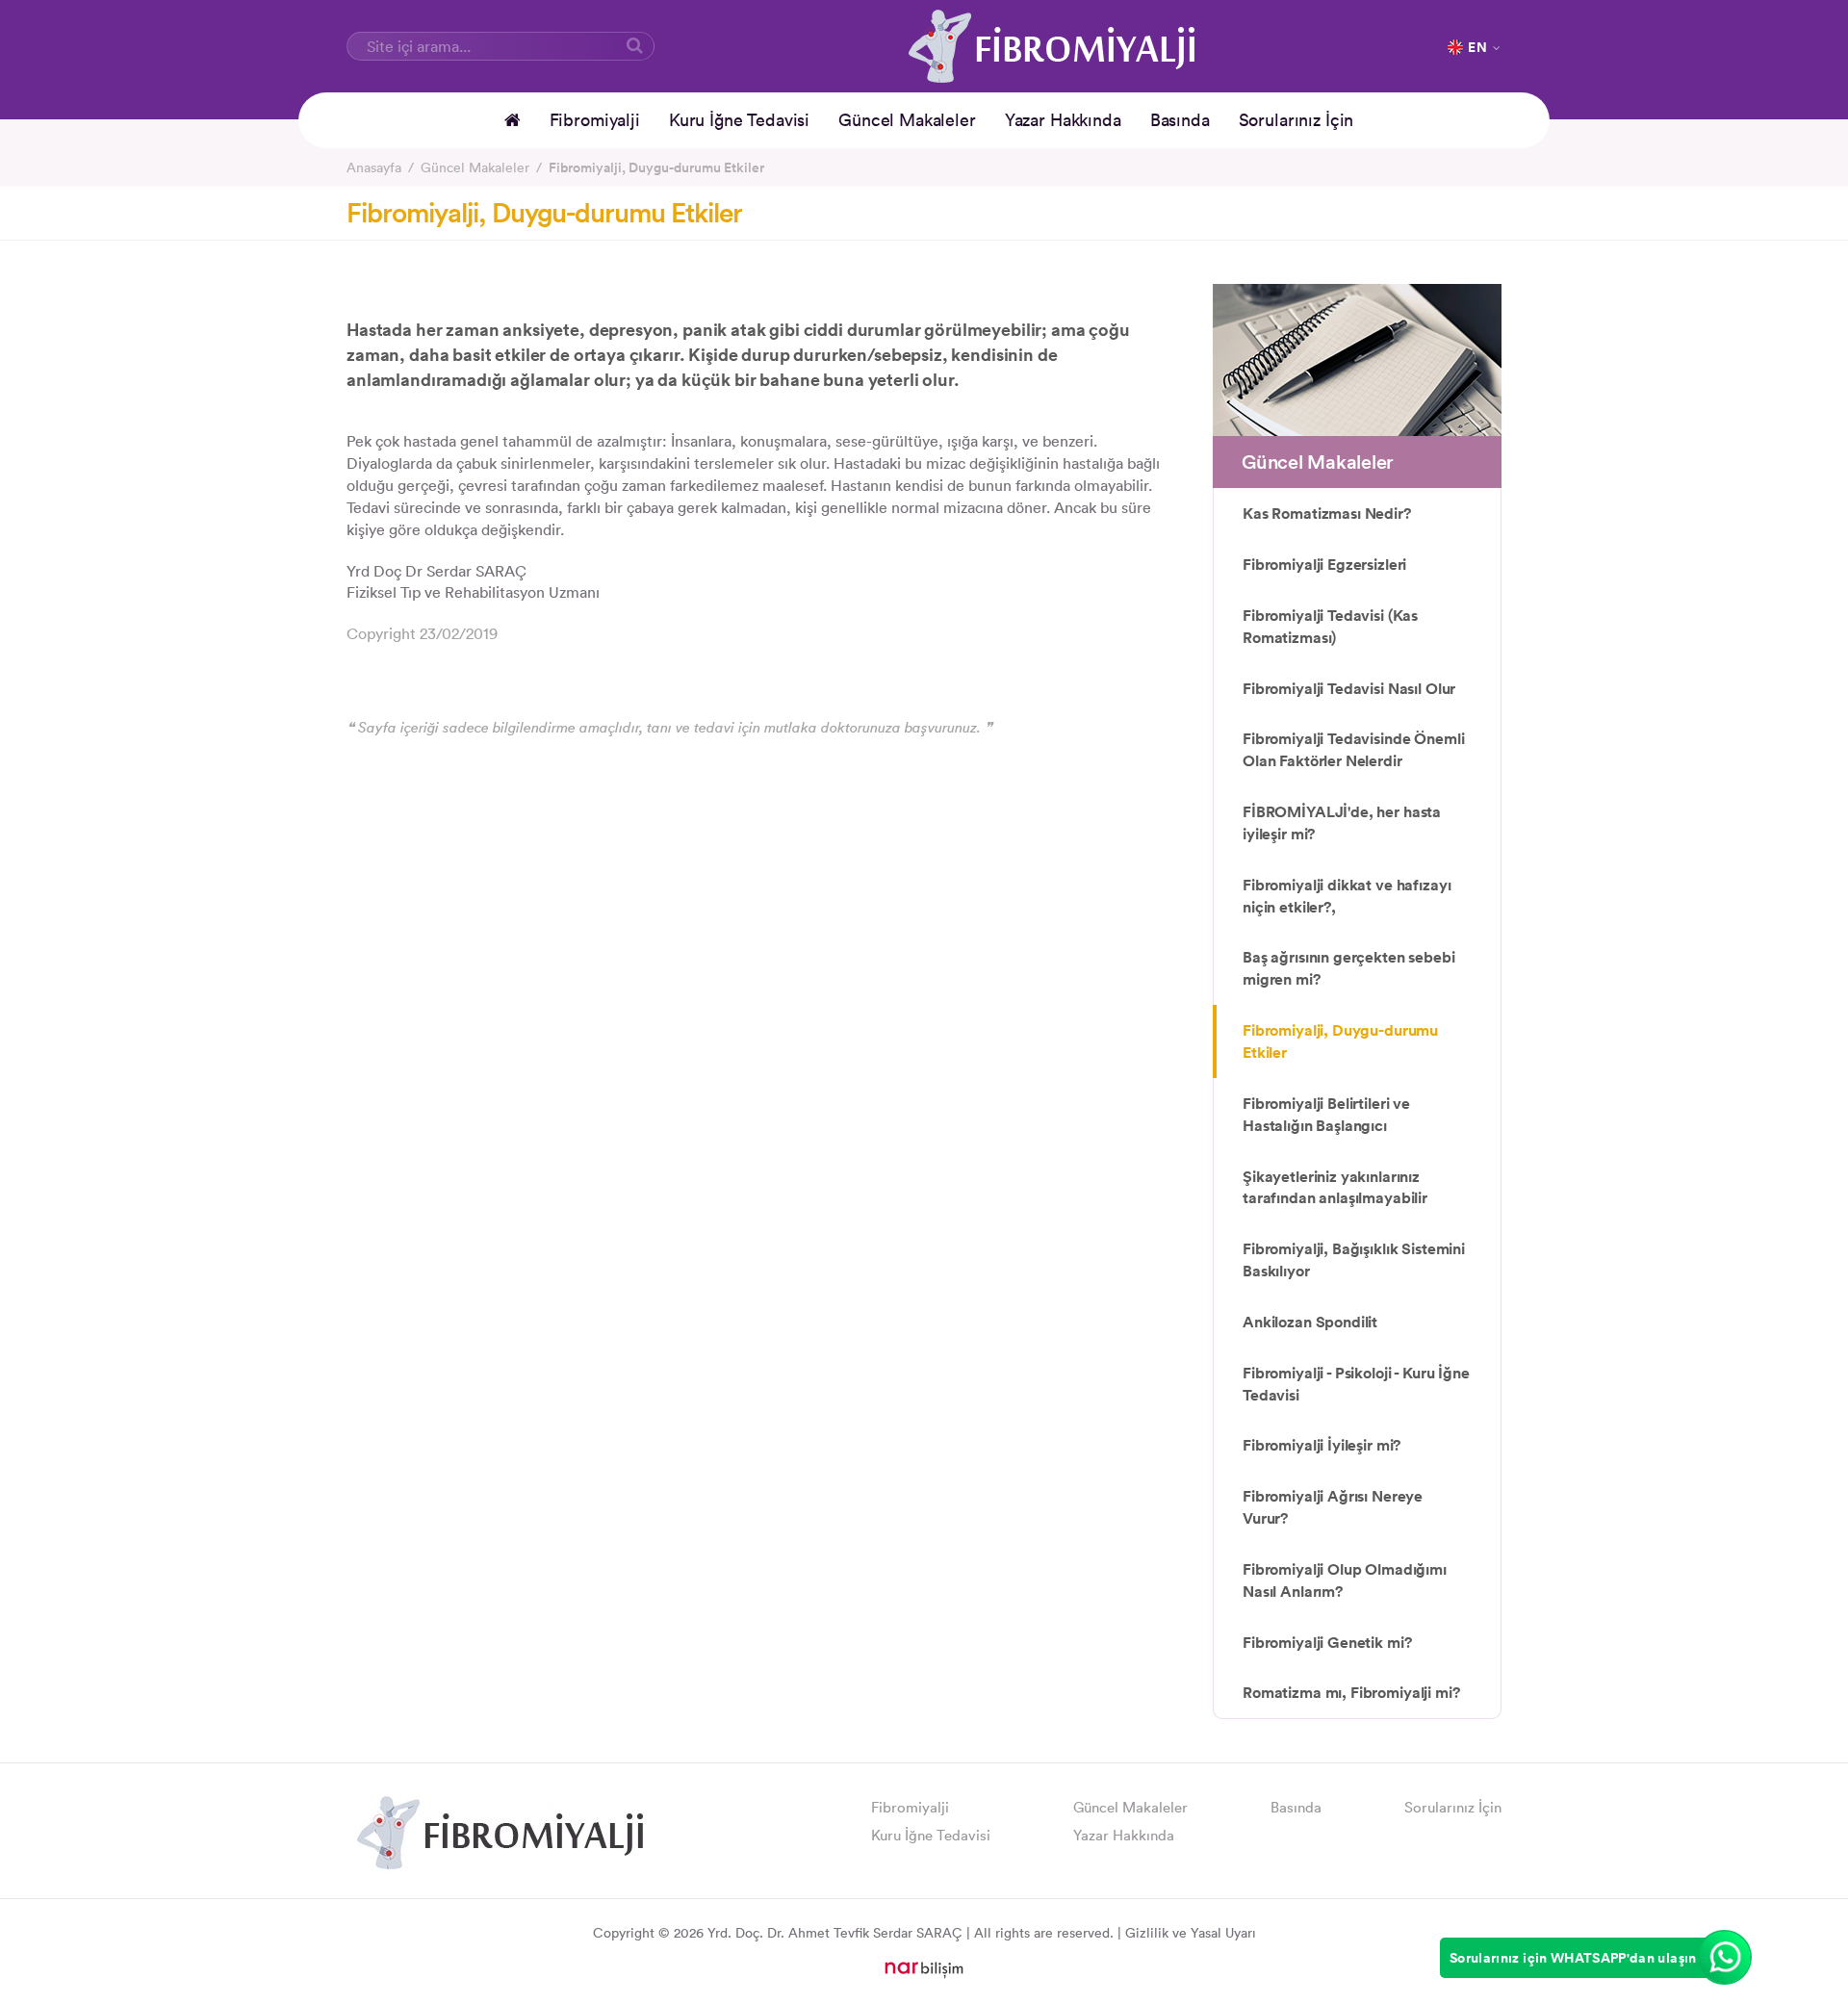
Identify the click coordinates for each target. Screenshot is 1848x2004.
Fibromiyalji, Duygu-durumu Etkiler (656, 167)
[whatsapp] (1724, 1957)
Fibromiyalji (595, 120)
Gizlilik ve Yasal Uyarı (1191, 1933)
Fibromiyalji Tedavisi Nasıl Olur (1349, 688)
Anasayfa (374, 167)
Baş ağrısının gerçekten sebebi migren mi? (1349, 968)
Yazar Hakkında (1063, 120)
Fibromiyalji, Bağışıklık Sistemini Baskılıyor (1354, 1259)
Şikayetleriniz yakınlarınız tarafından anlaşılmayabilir (1335, 1187)
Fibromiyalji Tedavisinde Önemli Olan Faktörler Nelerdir (1353, 749)
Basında (1180, 120)
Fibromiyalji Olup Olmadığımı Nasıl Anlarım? (1345, 1580)
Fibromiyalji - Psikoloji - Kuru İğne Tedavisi (1356, 1384)
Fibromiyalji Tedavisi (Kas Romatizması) (1330, 626)
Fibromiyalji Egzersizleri (1324, 564)
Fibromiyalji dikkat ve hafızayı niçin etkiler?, (1347, 896)
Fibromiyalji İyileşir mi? (1322, 1445)
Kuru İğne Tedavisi (739, 120)
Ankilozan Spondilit (1310, 1322)
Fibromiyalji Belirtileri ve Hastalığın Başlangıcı (1326, 1114)
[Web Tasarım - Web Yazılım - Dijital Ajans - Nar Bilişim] (924, 1968)
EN (1478, 47)
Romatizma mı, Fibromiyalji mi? (1351, 1692)
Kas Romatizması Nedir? (1327, 513)
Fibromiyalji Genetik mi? (1327, 1642)
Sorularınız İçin (1296, 120)
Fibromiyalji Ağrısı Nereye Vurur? (1333, 1507)
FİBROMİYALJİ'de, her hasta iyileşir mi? (1342, 822)
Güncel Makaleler (907, 120)
